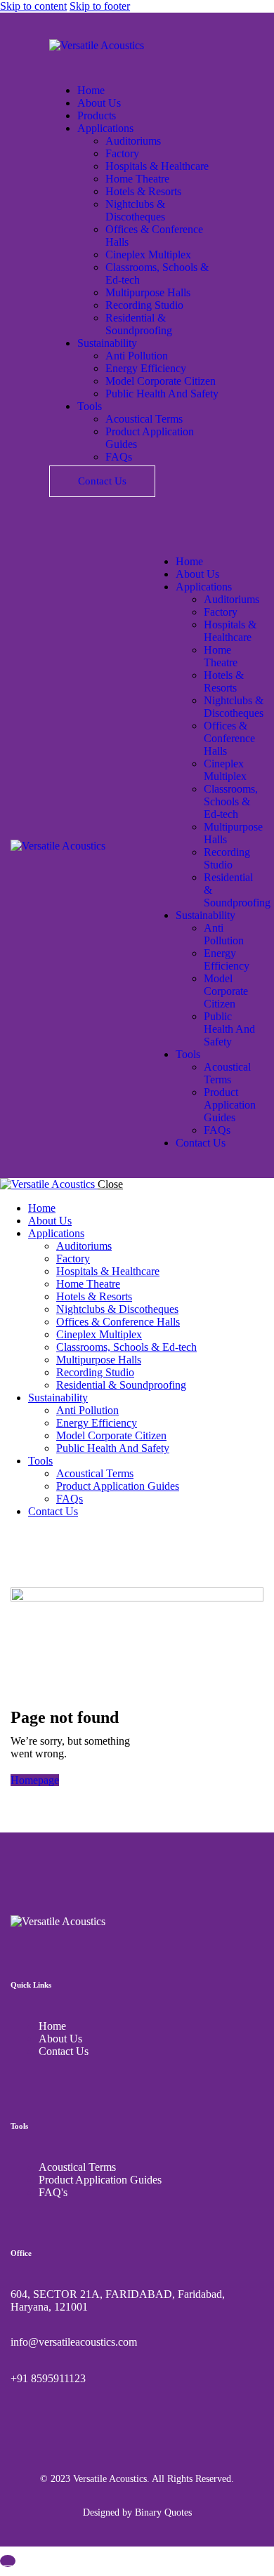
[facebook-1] (8, 1535)
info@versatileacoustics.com (74, 2342)
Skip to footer (100, 6)
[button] (155, 537)
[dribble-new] (39, 1535)
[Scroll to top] (8, 2561)
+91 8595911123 (48, 2378)
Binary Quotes (163, 2512)
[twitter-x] (23, 1535)
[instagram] (55, 1535)
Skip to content (33, 6)
